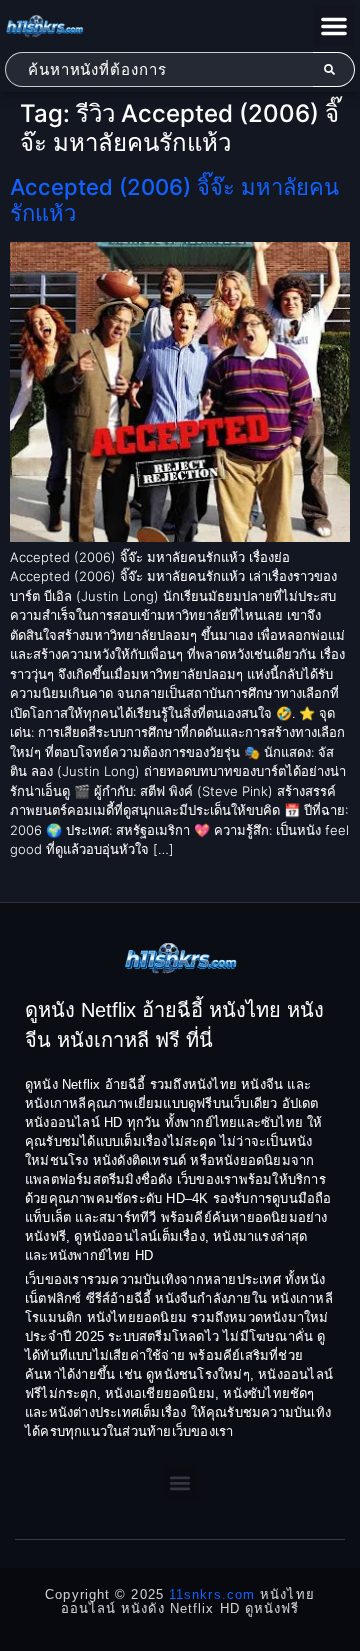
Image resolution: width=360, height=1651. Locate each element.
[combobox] (159, 69)
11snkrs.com (212, 1594)
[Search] (334, 69)
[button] (334, 26)
